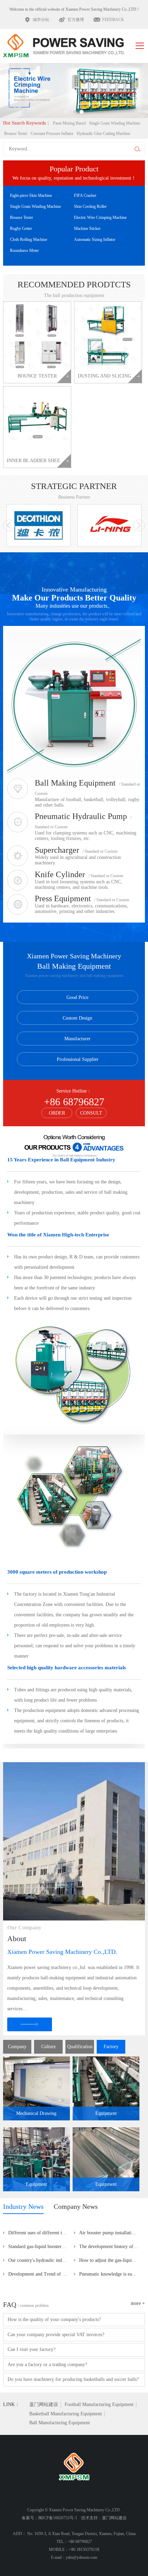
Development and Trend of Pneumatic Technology (41, 2274)
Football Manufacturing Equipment (99, 2404)
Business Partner (74, 497)
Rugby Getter (21, 228)
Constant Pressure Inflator (52, 134)
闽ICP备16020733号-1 (58, 2518)
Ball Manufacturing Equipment (60, 2423)
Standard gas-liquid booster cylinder (41, 2247)
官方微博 (76, 20)
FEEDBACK (113, 20)
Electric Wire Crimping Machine (100, 217)
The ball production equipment (74, 295)
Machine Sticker (87, 228)
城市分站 (41, 20)
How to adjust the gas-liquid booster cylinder (112, 2260)
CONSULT (91, 1113)
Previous (9, 525)
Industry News (23, 2206)
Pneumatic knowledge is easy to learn (112, 2274)
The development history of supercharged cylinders (112, 2247)
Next (129, 87)
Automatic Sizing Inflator (95, 239)
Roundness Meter (24, 251)
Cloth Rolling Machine (29, 239)
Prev (20, 87)
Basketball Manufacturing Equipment (66, 2414)
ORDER (57, 1113)
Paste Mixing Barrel (69, 123)
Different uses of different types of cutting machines (41, 2233)
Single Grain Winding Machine (115, 123)
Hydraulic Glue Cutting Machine (103, 134)
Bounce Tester (16, 134)
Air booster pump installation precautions (112, 2233)
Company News (76, 2206)
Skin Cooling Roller (90, 206)
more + (138, 2303)
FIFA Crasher (85, 195)
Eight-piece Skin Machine (31, 195)
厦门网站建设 (44, 2404)
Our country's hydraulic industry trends (41, 2260)
